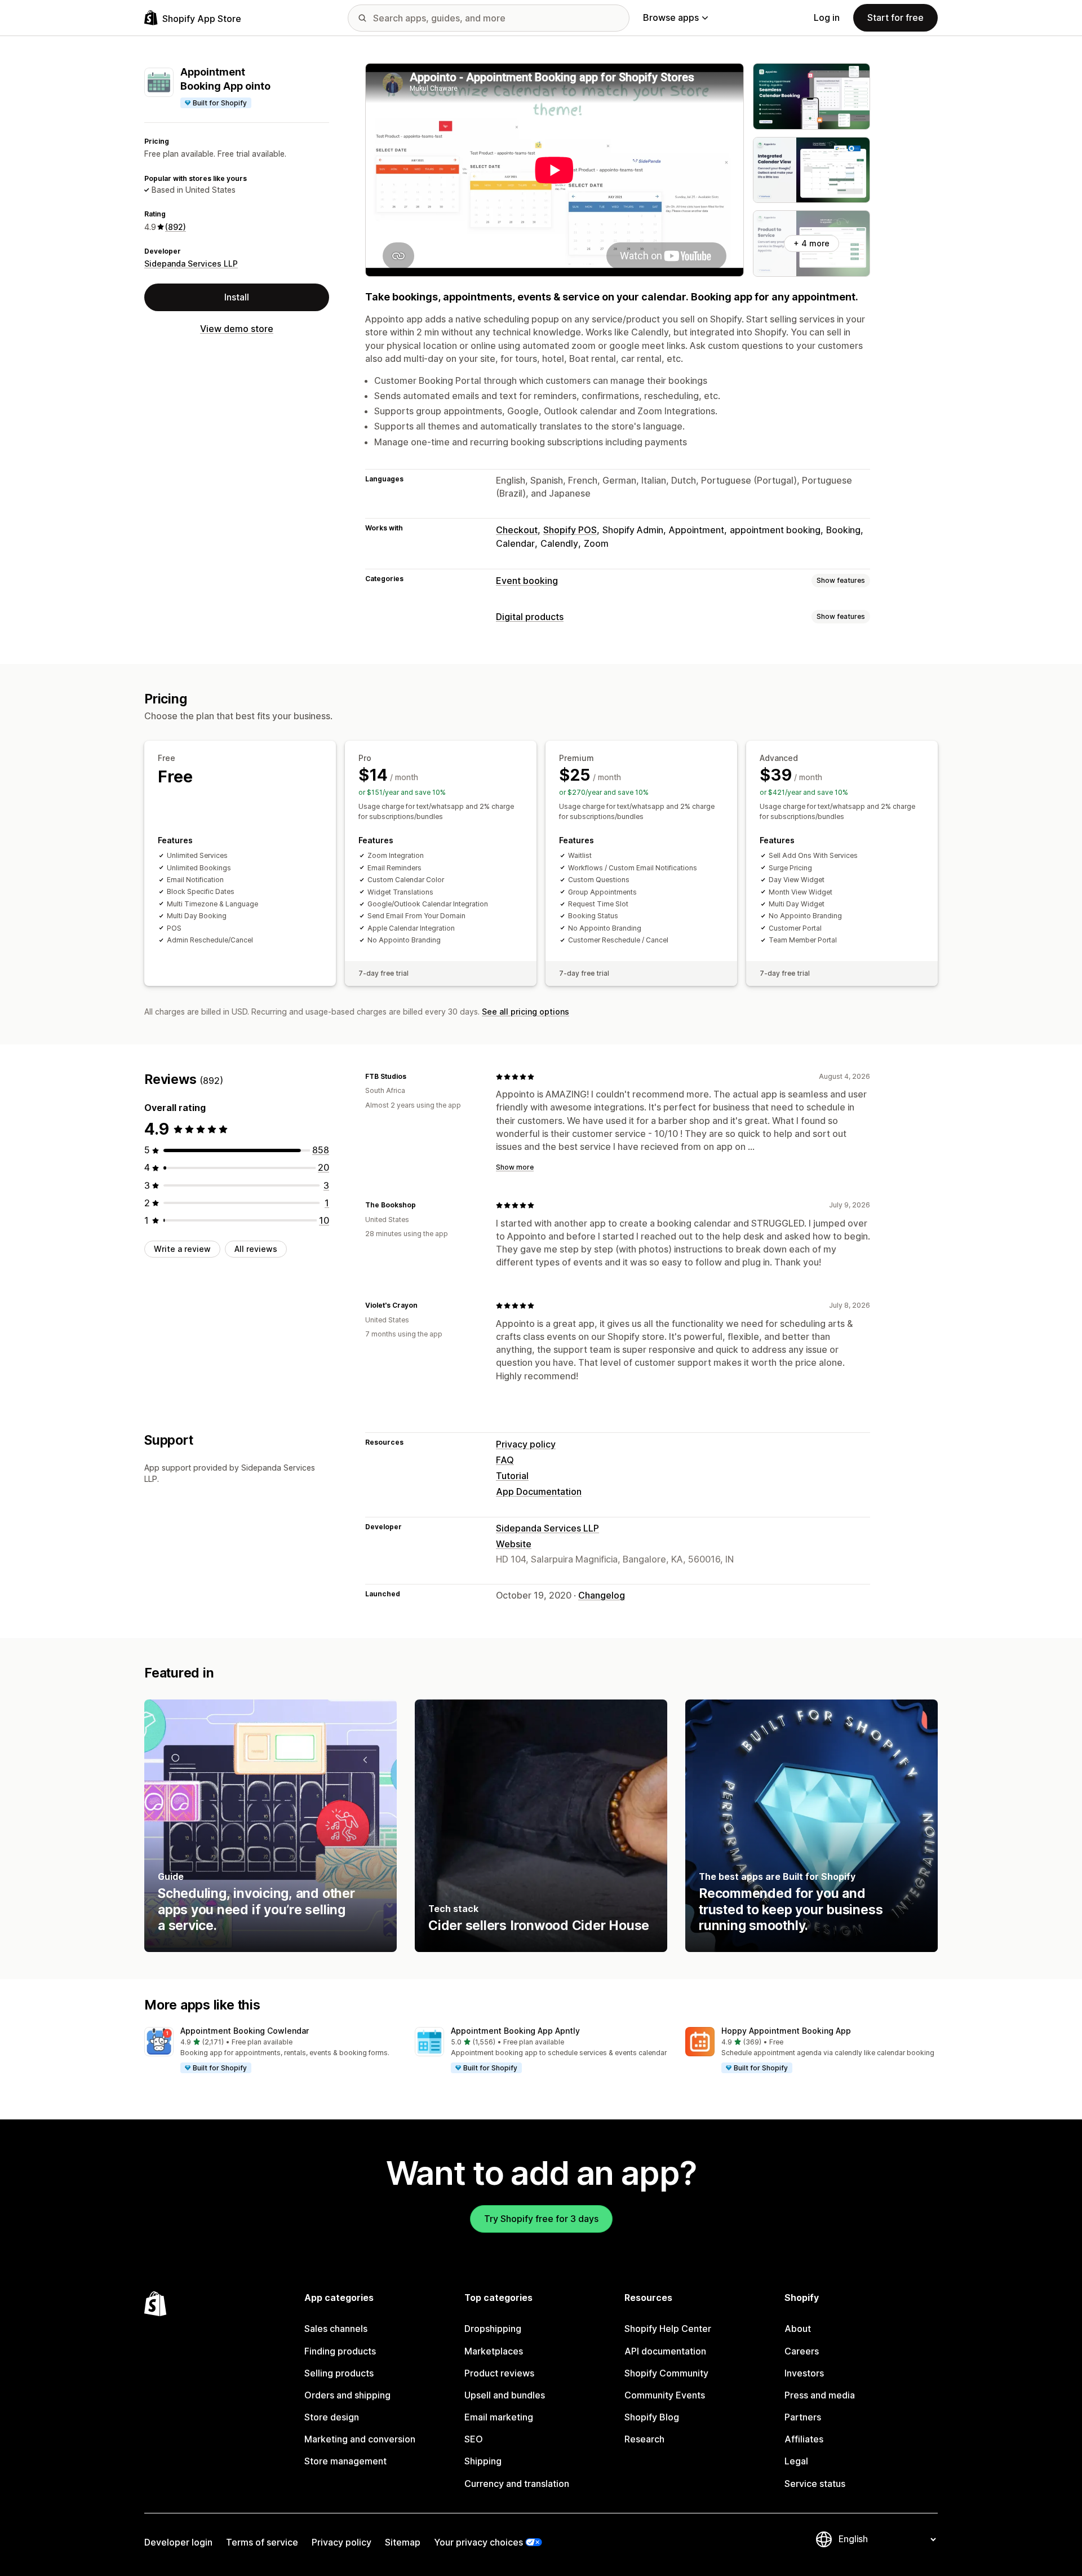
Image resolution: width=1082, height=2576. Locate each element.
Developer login (178, 2542)
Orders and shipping (347, 2395)
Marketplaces (494, 2351)
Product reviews (499, 2373)
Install (237, 296)
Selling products (339, 2373)
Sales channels (336, 2329)
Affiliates (804, 2439)
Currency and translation (517, 2484)
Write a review (182, 1249)
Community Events (665, 2395)
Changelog (602, 1595)
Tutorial (512, 1476)
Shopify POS (570, 530)
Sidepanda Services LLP (191, 264)
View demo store (237, 329)
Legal (796, 2461)
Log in (827, 17)
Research (644, 2439)
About (798, 2329)
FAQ (505, 1460)
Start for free (895, 17)
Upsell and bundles (505, 2395)
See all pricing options (526, 1012)
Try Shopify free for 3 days (541, 2219)
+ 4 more (812, 243)
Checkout (517, 530)
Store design (332, 2417)
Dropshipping (493, 2329)
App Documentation (539, 1491)
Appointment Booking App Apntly (515, 2031)
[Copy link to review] (413, 1077)
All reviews (256, 1249)
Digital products (530, 617)
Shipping (483, 2461)
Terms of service (262, 2542)
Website (514, 1544)
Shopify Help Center (668, 2329)
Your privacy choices (478, 2542)
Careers (802, 2351)
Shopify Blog (652, 2417)
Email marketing (499, 2417)
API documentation (665, 2351)
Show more (515, 1167)
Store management (345, 2461)
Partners (803, 2417)
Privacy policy (526, 1444)
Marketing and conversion (360, 2439)
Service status (815, 2484)
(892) (176, 226)
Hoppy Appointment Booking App (786, 2031)
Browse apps (671, 17)
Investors (804, 2373)
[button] (270, 2051)
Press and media (820, 2395)
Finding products (340, 2351)
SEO (474, 2439)
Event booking (527, 581)
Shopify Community (666, 2373)
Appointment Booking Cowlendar (245, 2031)
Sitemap (403, 2542)
